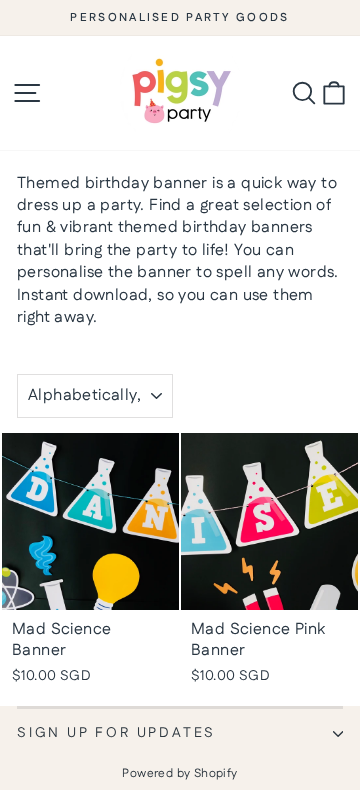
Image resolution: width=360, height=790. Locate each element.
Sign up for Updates (116, 733)
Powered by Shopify (179, 773)
